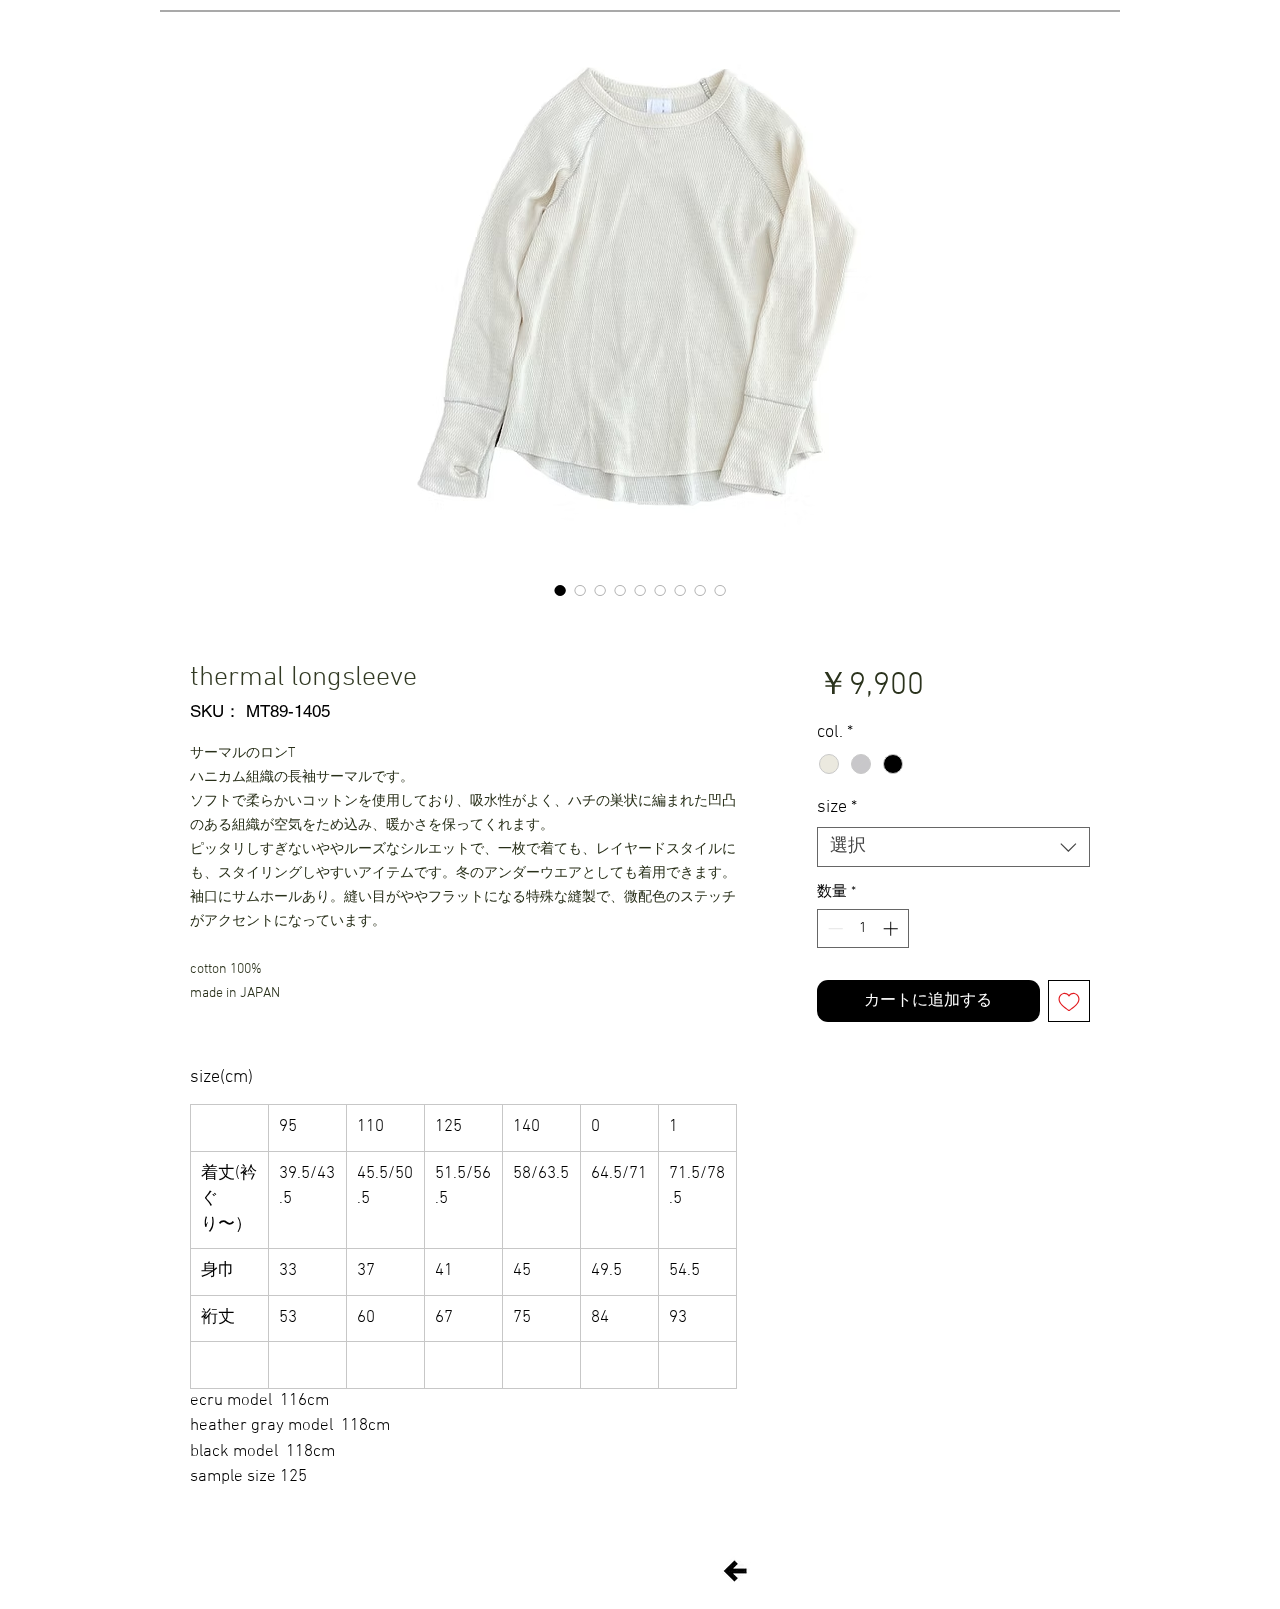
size (837, 807)
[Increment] (892, 928)
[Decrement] (833, 928)
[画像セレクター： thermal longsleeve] (560, 590)
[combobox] (953, 847)
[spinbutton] (862, 928)
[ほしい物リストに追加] (1069, 1001)
